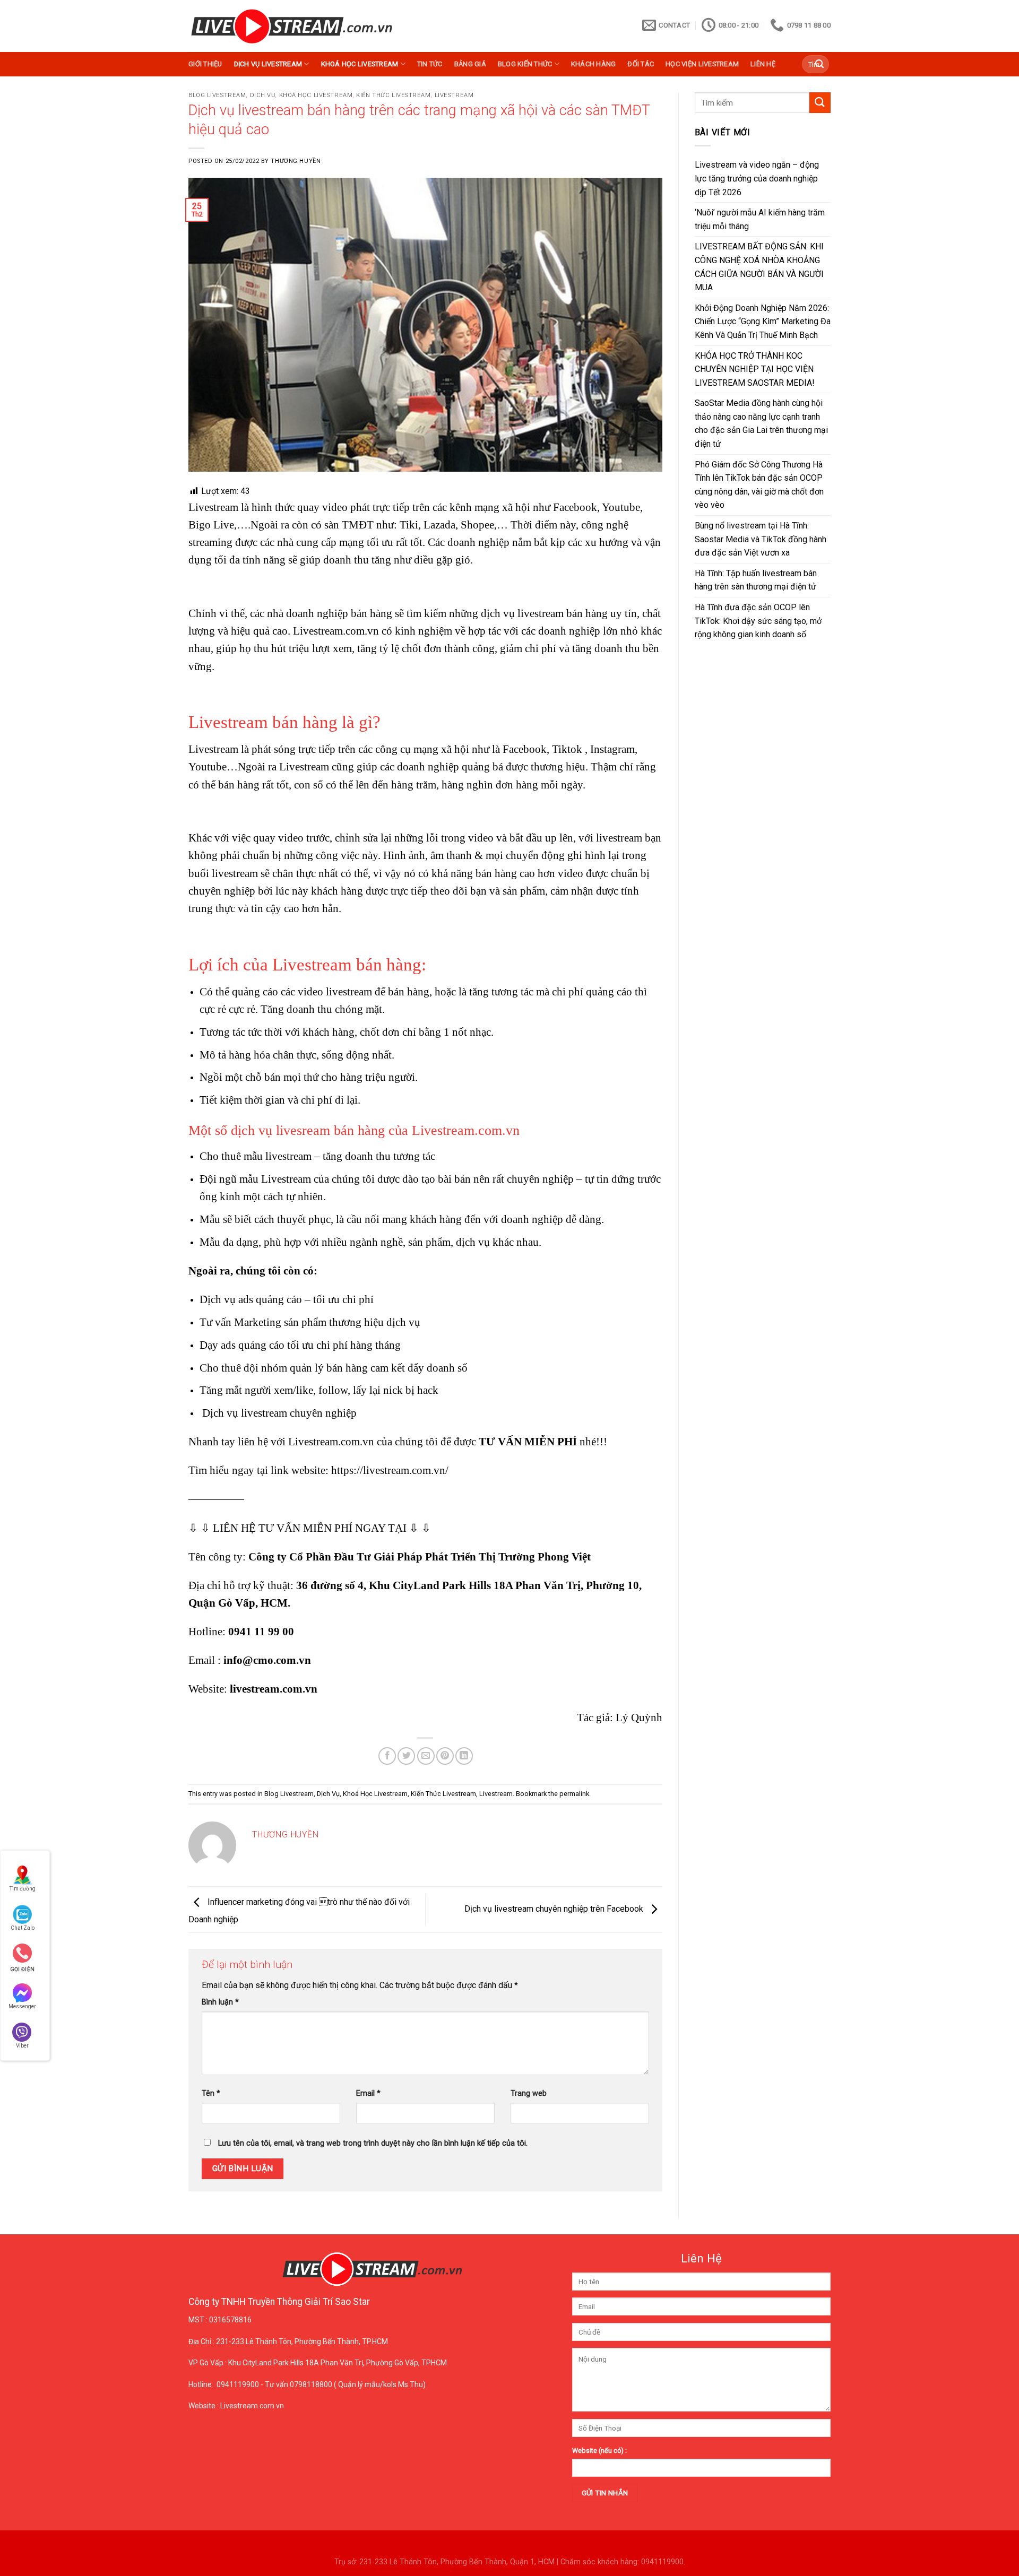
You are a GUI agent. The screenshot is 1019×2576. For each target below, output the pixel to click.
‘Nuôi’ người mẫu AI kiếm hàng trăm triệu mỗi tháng (760, 219)
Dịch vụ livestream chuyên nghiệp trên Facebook (555, 1909)
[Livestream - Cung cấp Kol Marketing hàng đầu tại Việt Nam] (292, 26)
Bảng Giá (470, 64)
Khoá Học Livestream (360, 64)
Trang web (529, 2093)
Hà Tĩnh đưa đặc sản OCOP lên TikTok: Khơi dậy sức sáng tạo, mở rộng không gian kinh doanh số (758, 621)
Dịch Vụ (263, 95)
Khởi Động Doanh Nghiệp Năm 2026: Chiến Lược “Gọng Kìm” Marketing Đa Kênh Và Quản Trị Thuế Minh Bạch (763, 322)
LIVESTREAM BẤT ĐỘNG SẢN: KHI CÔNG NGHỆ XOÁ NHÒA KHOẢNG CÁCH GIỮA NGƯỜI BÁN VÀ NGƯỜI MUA (759, 267)
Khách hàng (594, 64)
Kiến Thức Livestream (393, 95)
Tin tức (430, 64)
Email (368, 2093)
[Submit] (819, 64)
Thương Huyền (296, 161)
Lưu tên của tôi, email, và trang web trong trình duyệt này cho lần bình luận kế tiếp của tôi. (373, 2143)
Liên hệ (763, 64)
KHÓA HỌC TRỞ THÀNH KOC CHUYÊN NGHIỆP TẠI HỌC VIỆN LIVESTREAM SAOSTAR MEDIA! (755, 369)
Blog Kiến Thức (525, 64)
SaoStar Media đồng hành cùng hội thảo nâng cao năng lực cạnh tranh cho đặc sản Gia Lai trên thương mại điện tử (761, 423)
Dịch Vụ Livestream (268, 64)
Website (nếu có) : (599, 2451)
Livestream (454, 95)
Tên (211, 2093)
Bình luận (220, 2002)
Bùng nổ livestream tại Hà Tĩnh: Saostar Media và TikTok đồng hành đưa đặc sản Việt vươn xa (761, 539)
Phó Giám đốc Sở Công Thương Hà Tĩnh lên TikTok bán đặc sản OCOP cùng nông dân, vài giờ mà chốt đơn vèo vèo (759, 485)
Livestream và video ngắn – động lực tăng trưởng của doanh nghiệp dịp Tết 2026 (757, 178)
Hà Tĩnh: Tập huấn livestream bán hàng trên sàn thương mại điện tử (756, 580)
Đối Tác (641, 64)
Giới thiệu (205, 64)
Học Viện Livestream (702, 64)
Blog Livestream (217, 95)
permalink (574, 1794)
